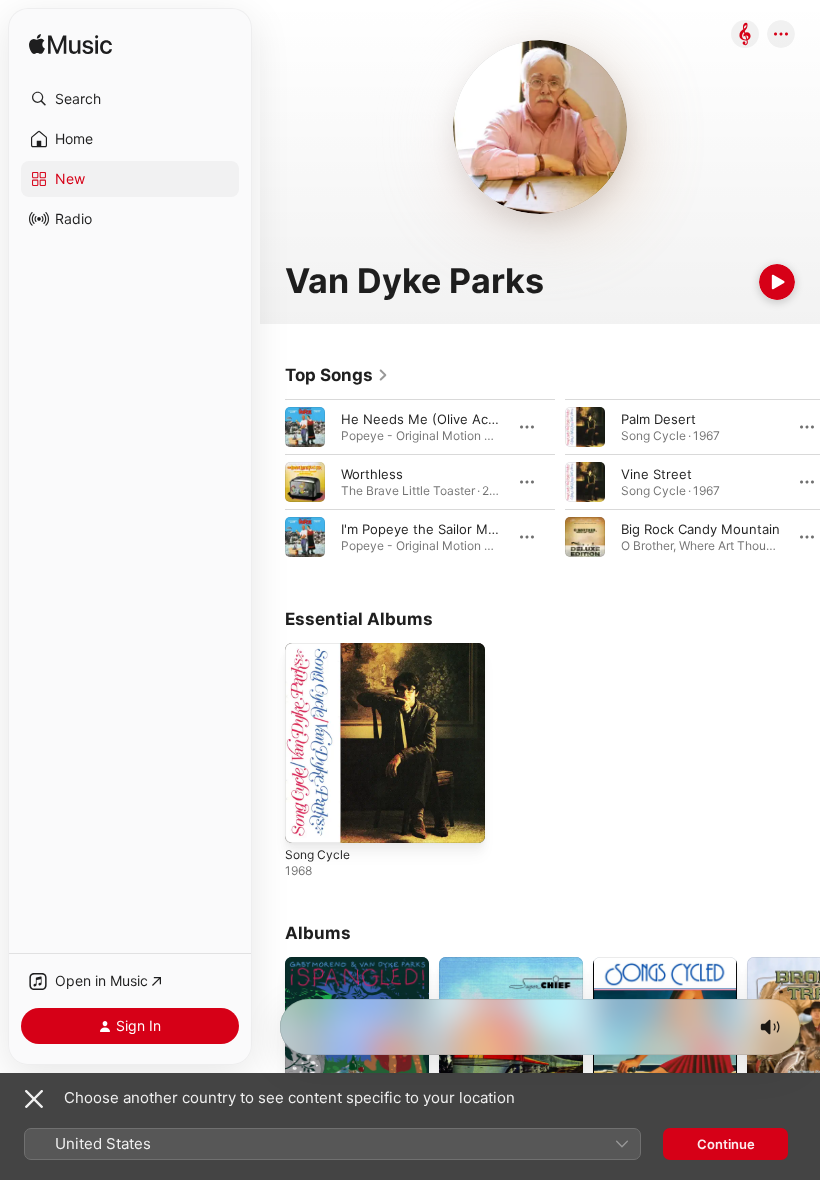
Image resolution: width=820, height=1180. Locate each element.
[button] (130, 99)
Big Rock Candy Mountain (700, 529)
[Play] (777, 282)
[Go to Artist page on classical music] (745, 35)
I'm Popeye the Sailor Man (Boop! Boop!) (467, 529)
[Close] (34, 1099)
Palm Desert (658, 419)
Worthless (372, 474)
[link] (337, 375)
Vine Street (656, 474)
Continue (726, 1144)
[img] (70, 45)
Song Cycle (317, 854)
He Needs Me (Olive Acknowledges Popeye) (480, 419)
